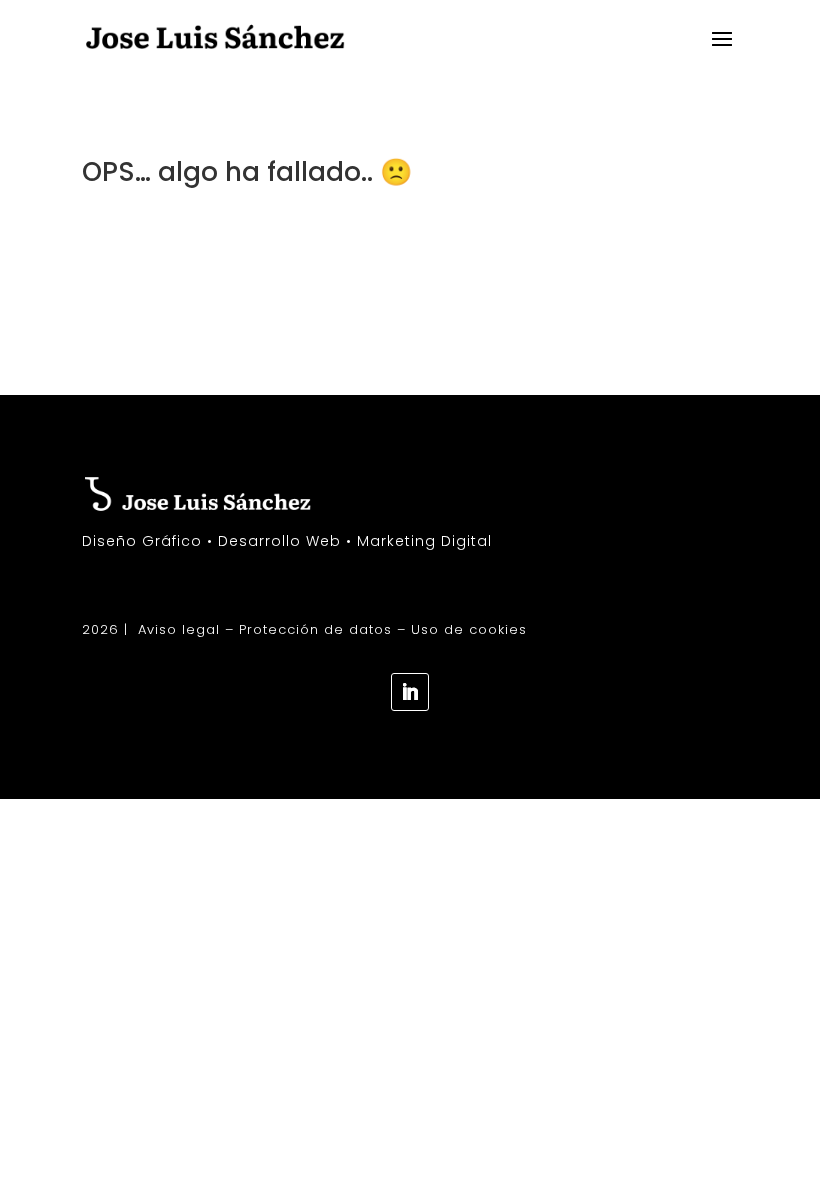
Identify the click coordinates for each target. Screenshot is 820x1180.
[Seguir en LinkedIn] (410, 692)
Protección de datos (315, 629)
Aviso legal (179, 629)
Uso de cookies (469, 629)
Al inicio (142, 250)
